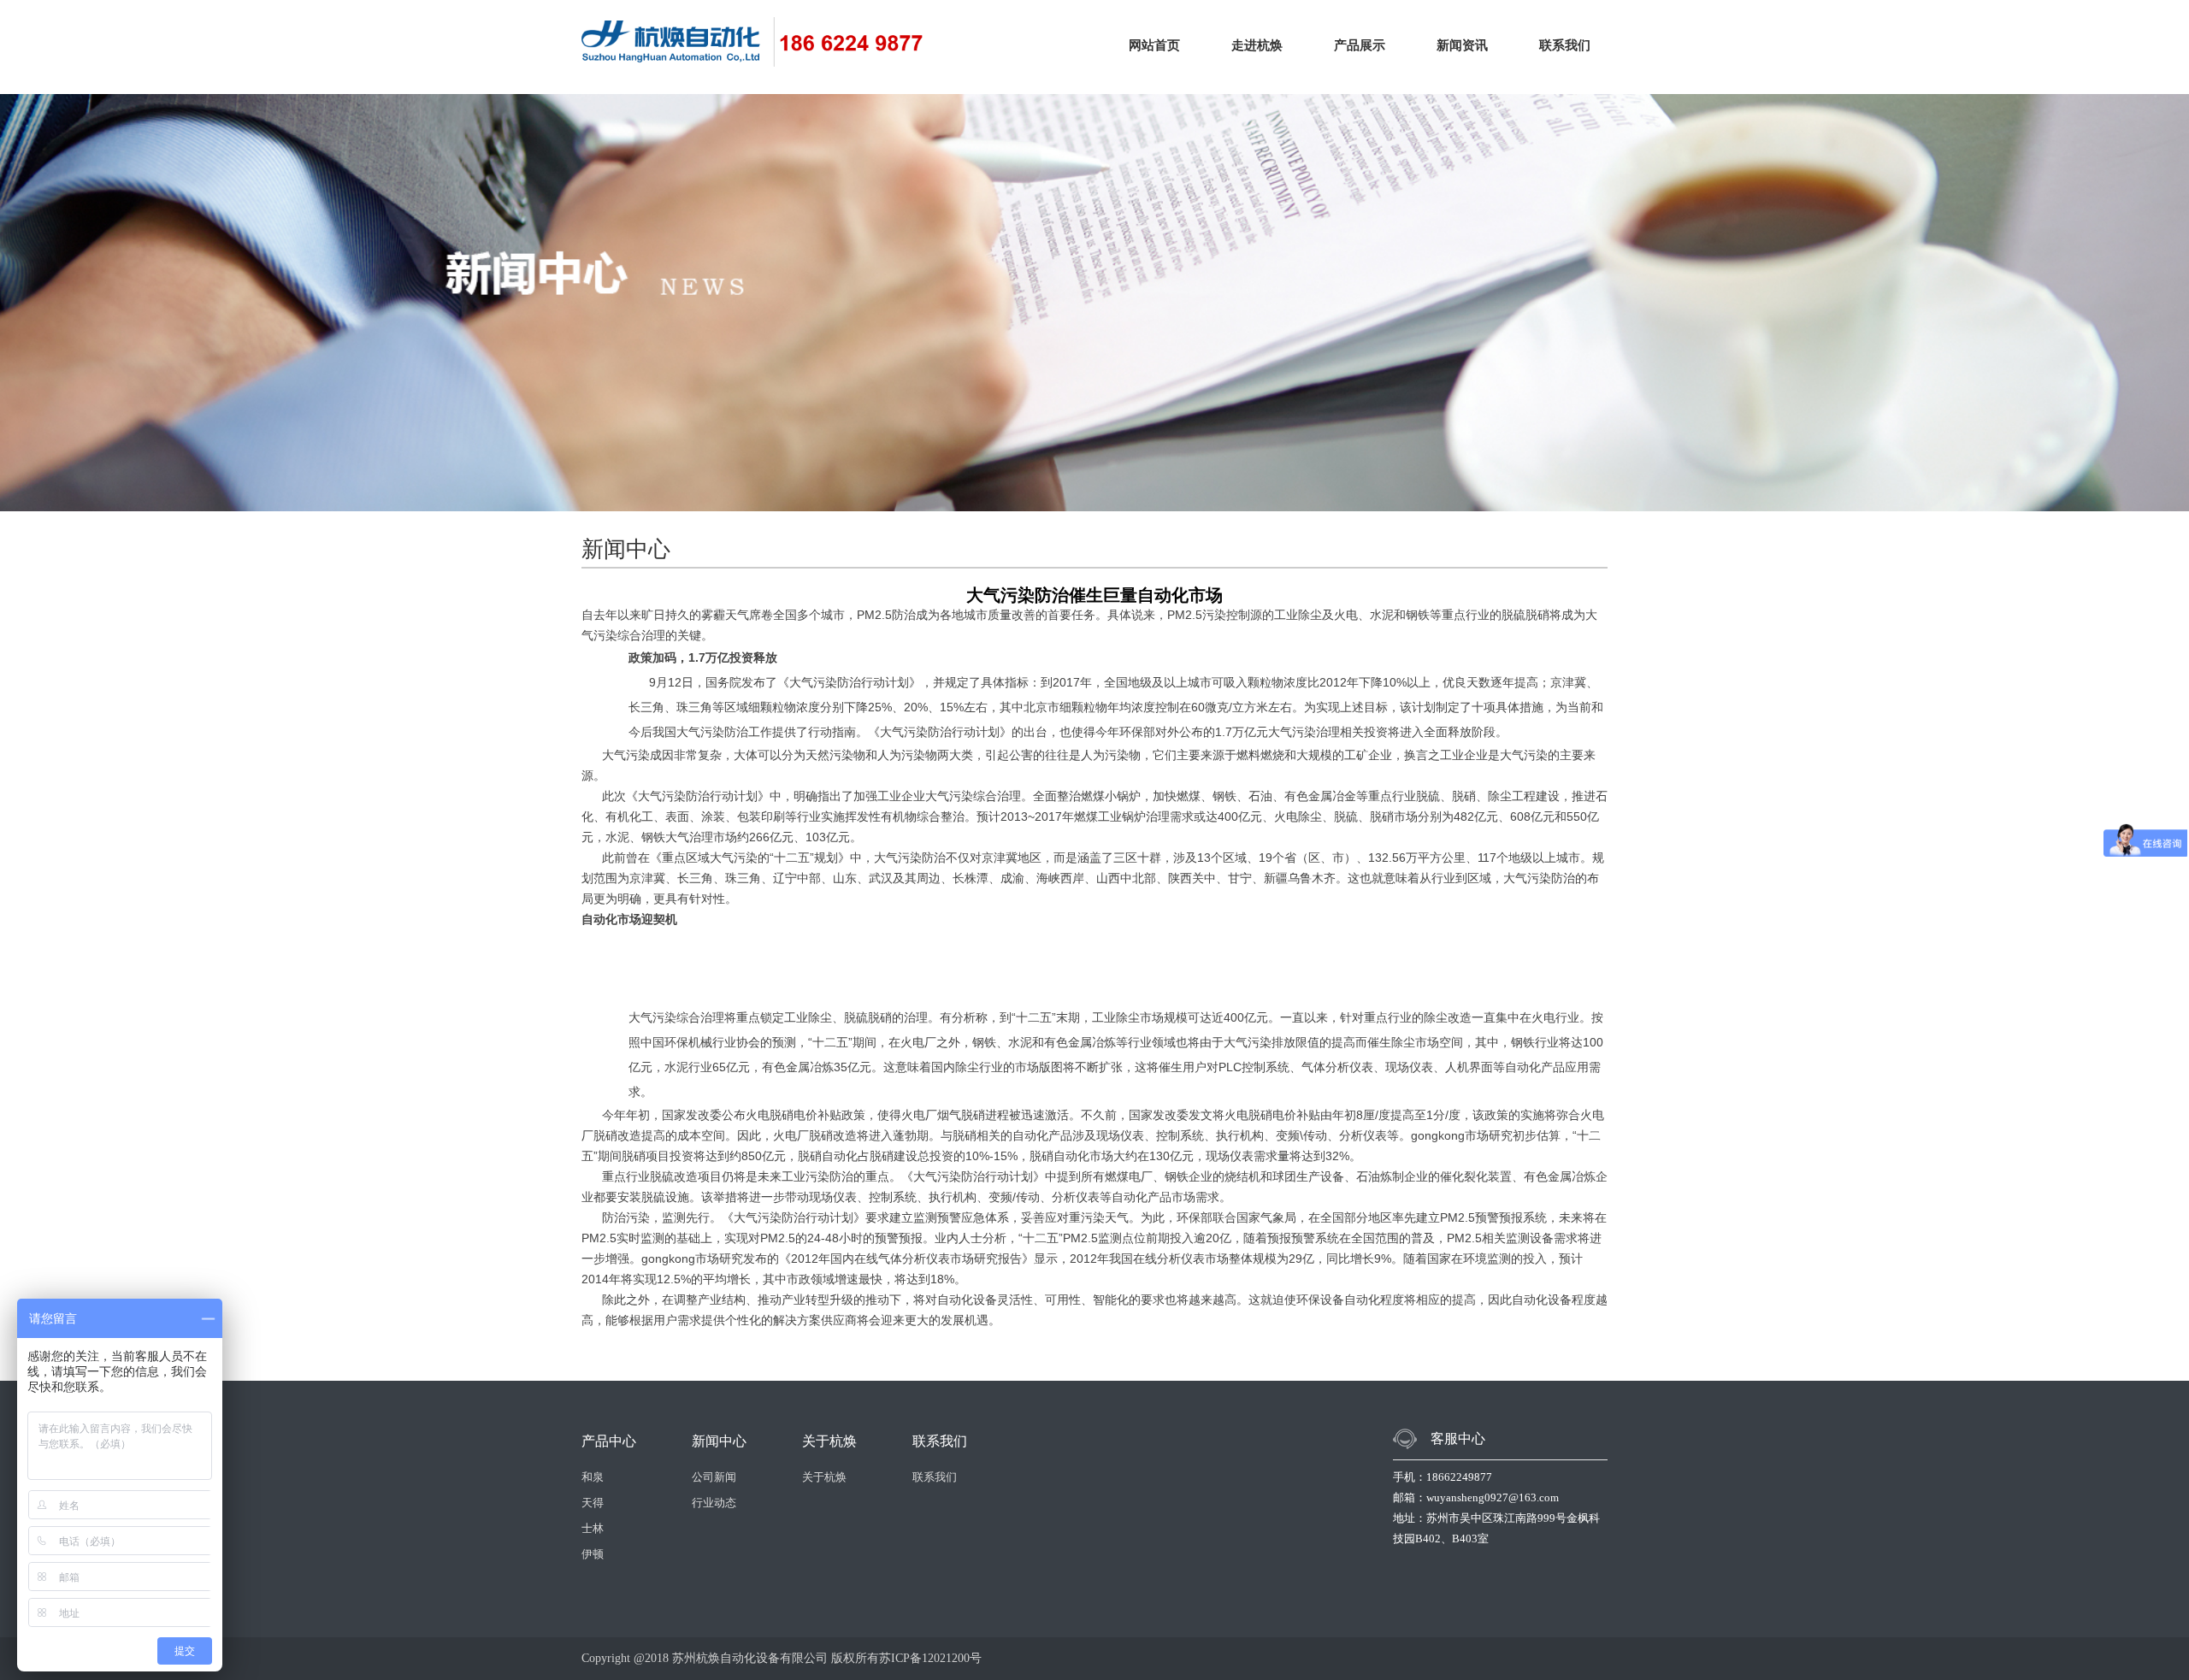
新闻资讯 (1462, 45)
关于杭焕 (824, 1477)
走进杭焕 (1257, 45)
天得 (593, 1503)
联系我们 (1565, 45)
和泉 (593, 1477)
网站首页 (1154, 45)
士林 (593, 1528)
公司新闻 (714, 1477)
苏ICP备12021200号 (930, 1658)
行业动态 (714, 1503)
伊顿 (593, 1554)
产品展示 (1360, 45)
